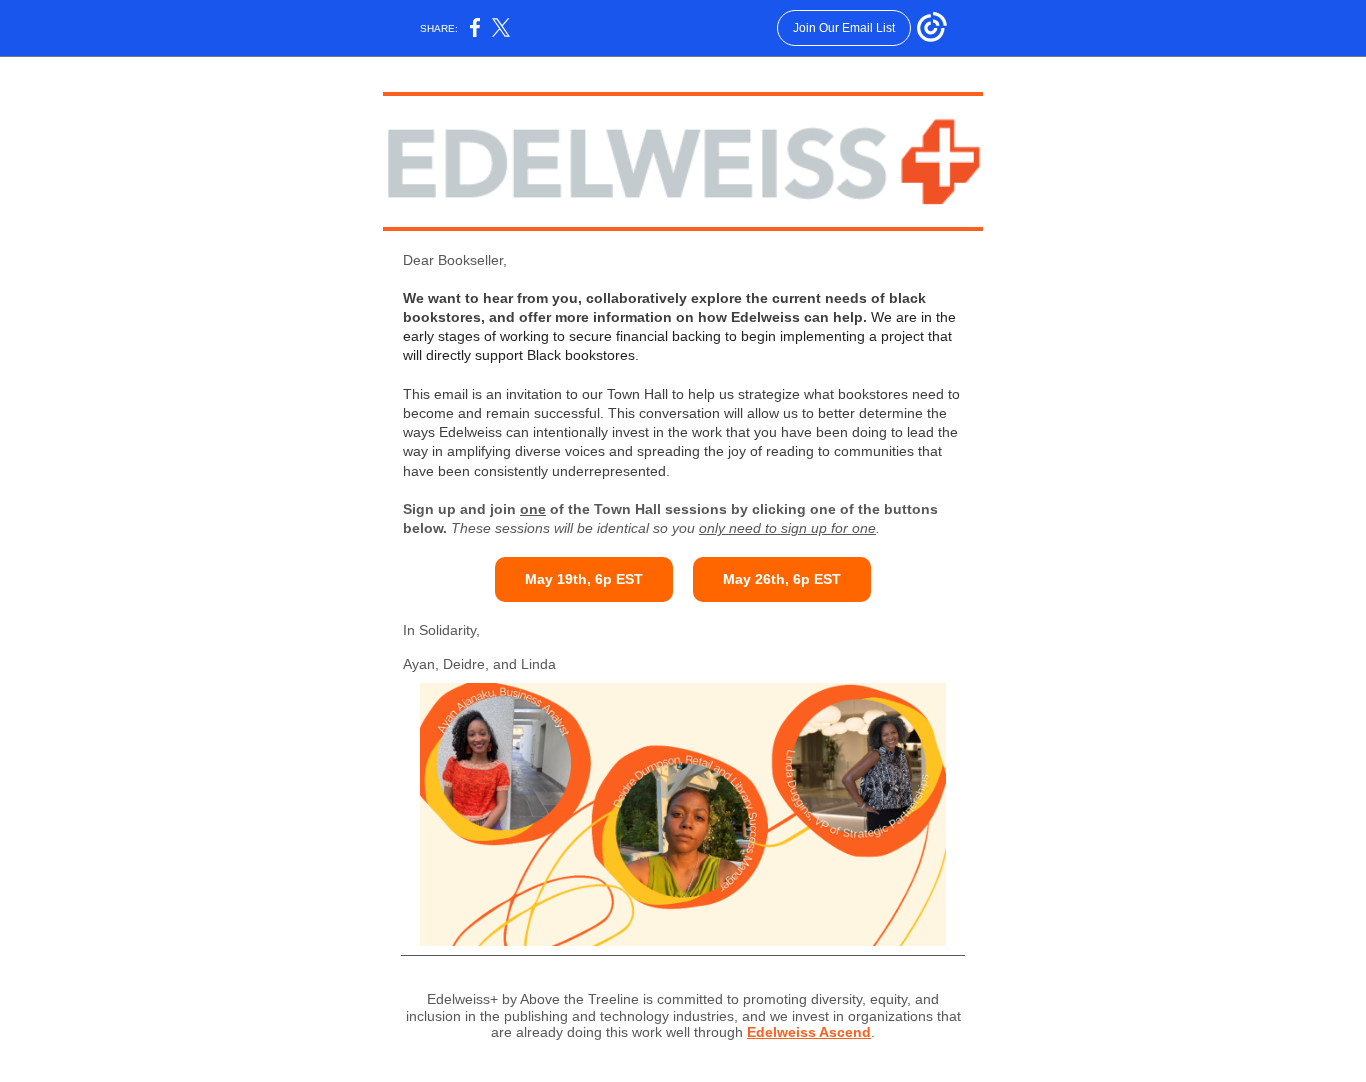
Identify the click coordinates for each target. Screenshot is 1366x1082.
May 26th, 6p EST (782, 579)
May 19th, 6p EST (584, 579)
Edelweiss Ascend (809, 1032)
